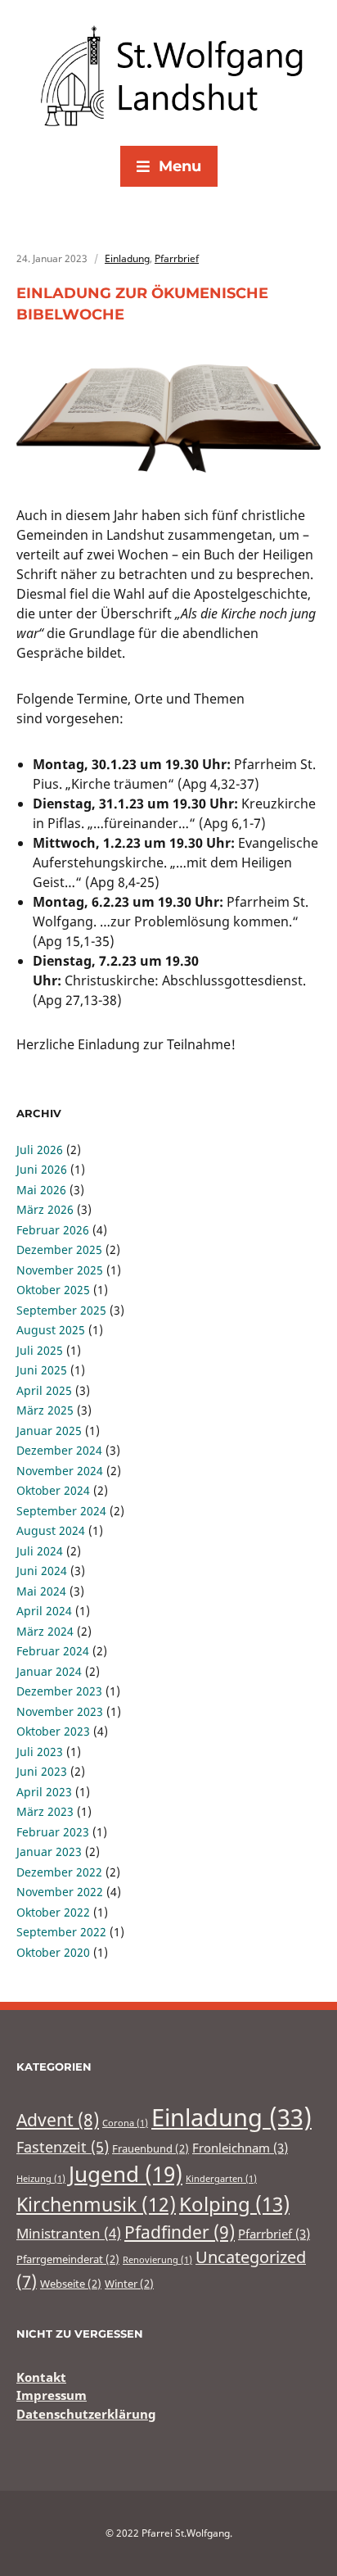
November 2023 (60, 1711)
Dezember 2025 (59, 1250)
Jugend (126, 2174)
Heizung (41, 2179)
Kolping (234, 2204)
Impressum (52, 2395)
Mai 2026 (41, 1190)
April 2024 (44, 1611)
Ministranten (69, 2233)
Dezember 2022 (59, 1872)
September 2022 (61, 1932)
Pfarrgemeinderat (68, 2259)
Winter (129, 2284)
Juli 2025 (40, 1350)
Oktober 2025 (53, 1290)
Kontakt (41, 2377)
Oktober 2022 (53, 1912)
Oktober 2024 (53, 1490)
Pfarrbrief (177, 258)
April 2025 (44, 1390)
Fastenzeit (63, 2147)
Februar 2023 (53, 1832)
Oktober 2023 (53, 1731)
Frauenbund (151, 2148)
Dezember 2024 (59, 1450)
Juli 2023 (40, 1752)
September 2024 (61, 1511)
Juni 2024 (42, 1571)
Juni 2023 (42, 1771)
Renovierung (157, 2260)
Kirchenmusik (96, 2204)
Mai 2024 (41, 1591)
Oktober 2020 (53, 1952)
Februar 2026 (53, 1230)
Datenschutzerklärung (86, 2414)
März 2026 (45, 1209)
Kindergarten (221, 2179)
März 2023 (45, 1811)
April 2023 (44, 1792)
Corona (125, 2123)
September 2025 (61, 1310)
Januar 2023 (49, 1852)
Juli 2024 (40, 1551)
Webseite (71, 2284)
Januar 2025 (49, 1431)
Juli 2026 (40, 1150)
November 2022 (60, 1892)
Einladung (127, 258)
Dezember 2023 (59, 1691)
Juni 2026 (42, 1169)
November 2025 (60, 1270)
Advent (58, 2120)
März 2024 (45, 1631)
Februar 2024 (53, 1651)
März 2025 (45, 1410)
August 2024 (51, 1530)
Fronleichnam (240, 2148)
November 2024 (60, 1471)
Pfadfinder (180, 2232)
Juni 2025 (42, 1370)
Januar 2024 (49, 1671)
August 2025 (51, 1330)
